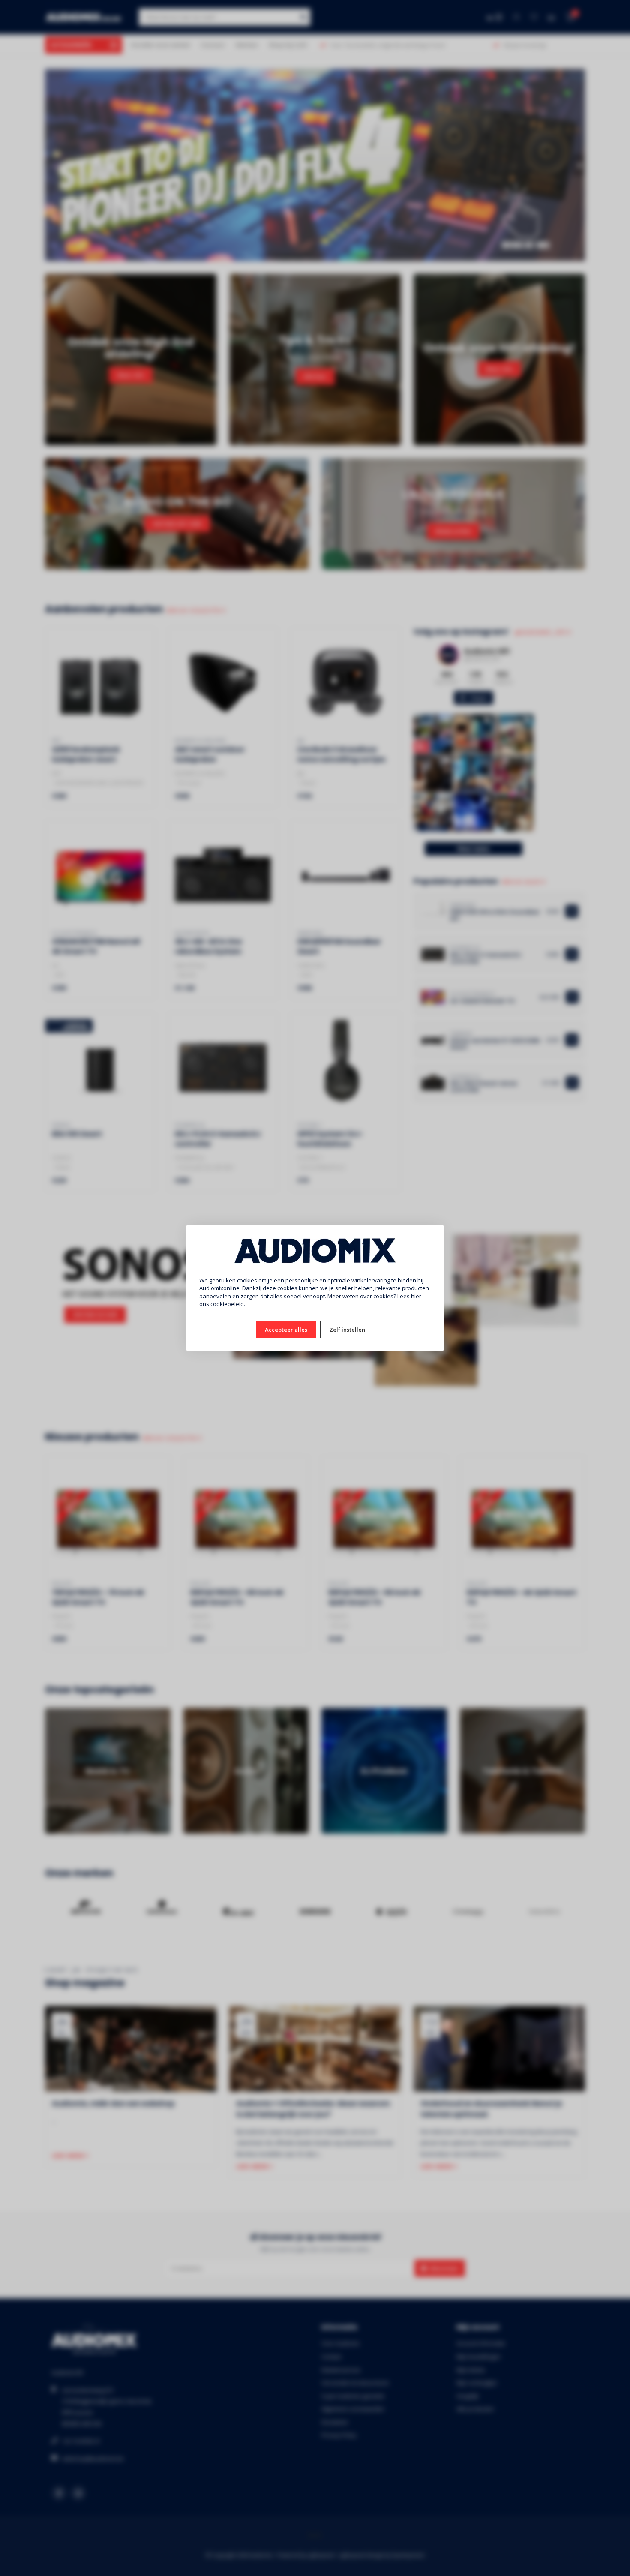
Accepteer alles (286, 1330)
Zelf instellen (347, 1330)
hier (416, 1296)
